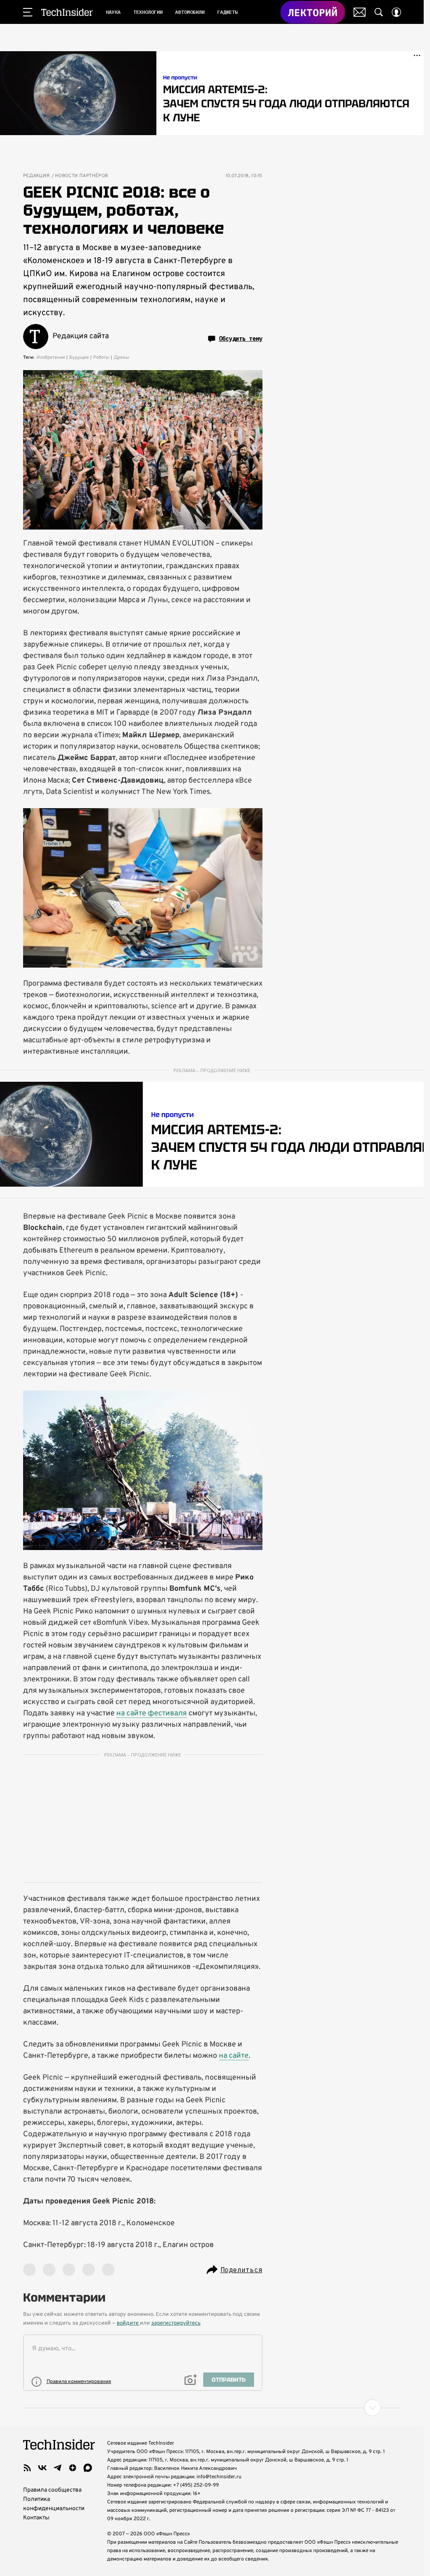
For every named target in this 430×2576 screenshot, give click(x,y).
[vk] (42, 2468)
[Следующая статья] (212, 2408)
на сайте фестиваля (152, 1713)
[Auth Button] (396, 12)
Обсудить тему (241, 339)
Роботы (101, 358)
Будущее (79, 358)
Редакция (37, 176)
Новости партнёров (82, 176)
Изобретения (51, 358)
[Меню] (28, 12)
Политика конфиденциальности (54, 2504)
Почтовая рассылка (360, 12)
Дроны (122, 358)
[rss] (27, 2468)
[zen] (73, 2468)
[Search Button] (379, 12)
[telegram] (58, 2468)
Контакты (36, 2518)
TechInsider (67, 12)
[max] (88, 2468)
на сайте (234, 2056)
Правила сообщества (52, 2490)
